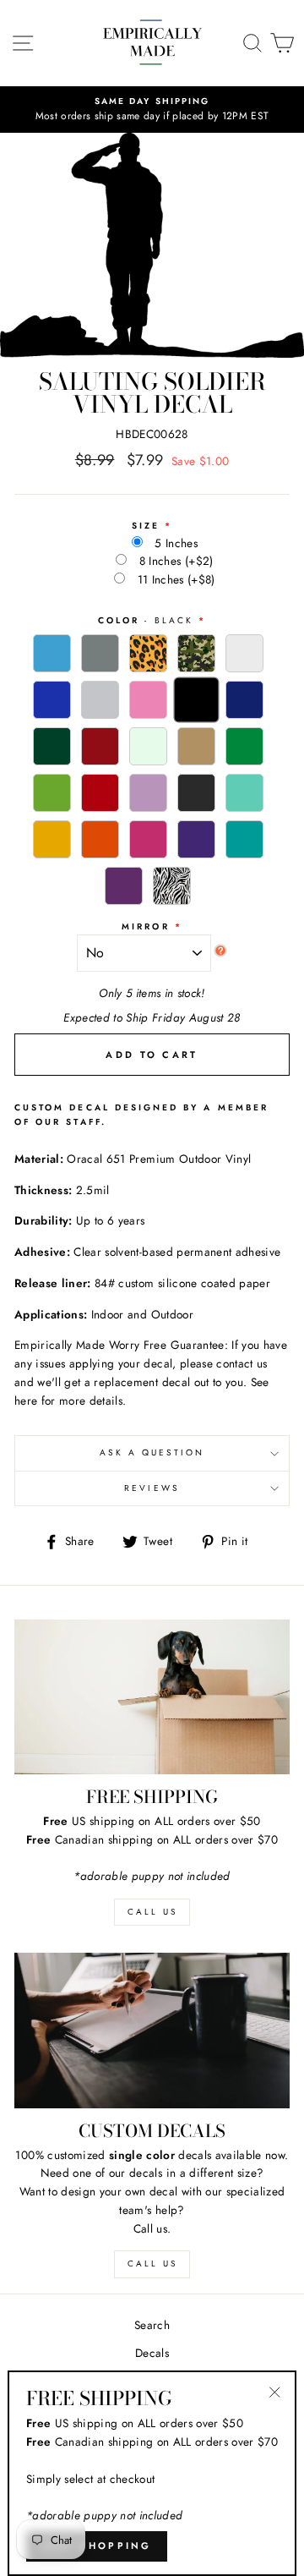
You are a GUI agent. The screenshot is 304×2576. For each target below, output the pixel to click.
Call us (152, 2264)
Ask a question (152, 1452)
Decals (152, 2353)
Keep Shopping (97, 2546)
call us (152, 1912)
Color (146, 620)
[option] (152, 110)
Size (146, 526)
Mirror (145, 926)
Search (152, 2325)
